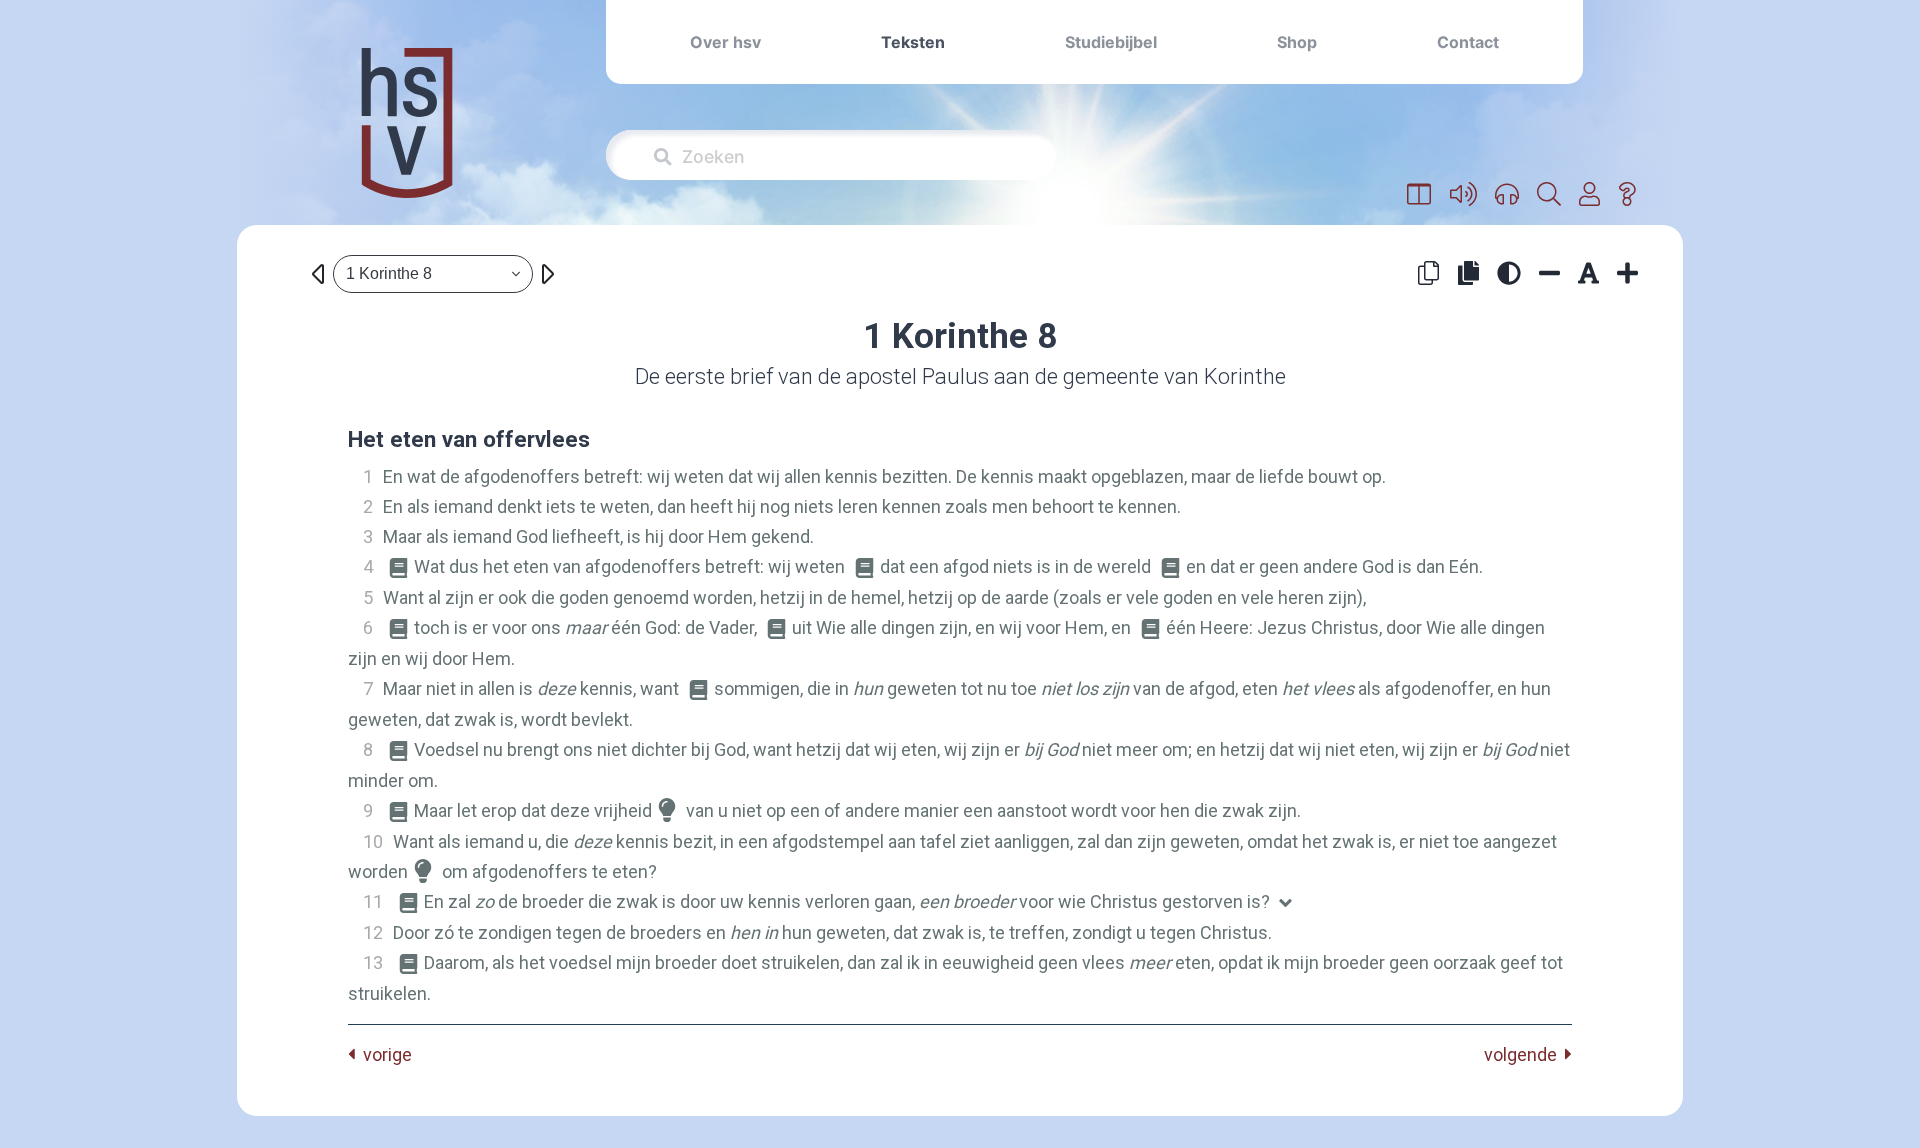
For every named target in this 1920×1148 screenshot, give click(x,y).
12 (373, 932)
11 (373, 901)
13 (373, 962)
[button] (1419, 195)
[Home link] (407, 136)
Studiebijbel (1111, 42)
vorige (383, 1054)
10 (373, 841)
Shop (1297, 42)
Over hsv (725, 42)
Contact (1468, 42)
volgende (1524, 1054)
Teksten (913, 42)
